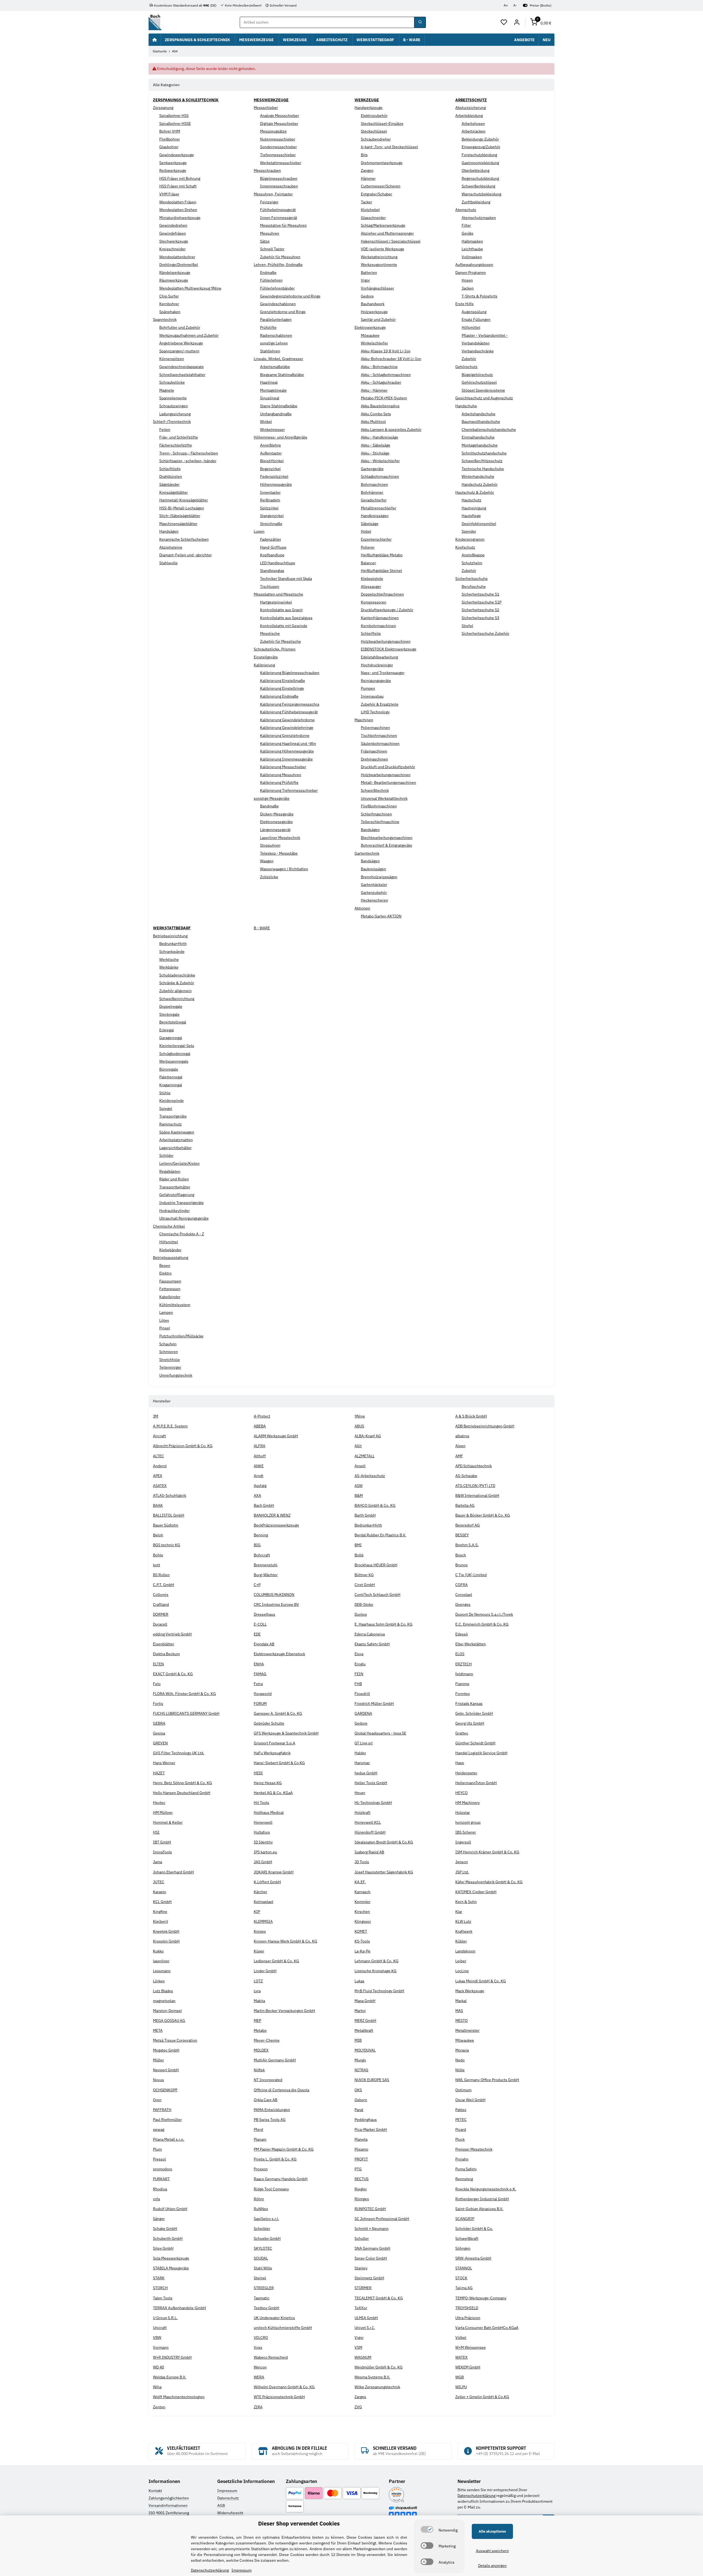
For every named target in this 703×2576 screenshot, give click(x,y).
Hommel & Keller (168, 1822)
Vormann (161, 2347)
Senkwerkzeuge (173, 163)
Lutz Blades (163, 1991)
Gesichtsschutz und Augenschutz (484, 398)
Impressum (227, 2491)
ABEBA (260, 1426)
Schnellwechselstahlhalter (182, 375)
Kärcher (260, 1892)
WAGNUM (363, 2357)
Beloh (158, 1535)
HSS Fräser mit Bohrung (180, 178)
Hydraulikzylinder (175, 1211)
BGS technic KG (167, 1545)
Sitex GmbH (163, 2248)
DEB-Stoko (364, 1604)
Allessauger (371, 587)
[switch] (427, 2529)
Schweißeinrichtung (177, 999)
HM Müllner (163, 1812)
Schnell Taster (272, 249)
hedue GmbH (366, 1773)
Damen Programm (471, 273)
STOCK (461, 2278)
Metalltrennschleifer (379, 508)
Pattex (461, 2110)
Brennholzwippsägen (379, 877)
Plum (157, 2149)
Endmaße (268, 273)
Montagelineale (273, 390)
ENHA (259, 1664)
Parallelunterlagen (276, 319)
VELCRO (261, 2338)
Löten (164, 1320)
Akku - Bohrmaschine (379, 367)
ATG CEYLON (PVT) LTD (475, 1486)
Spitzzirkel (269, 508)
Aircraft (159, 1436)
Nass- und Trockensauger (383, 673)
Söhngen (463, 2248)
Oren (157, 2100)
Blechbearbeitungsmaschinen (387, 838)
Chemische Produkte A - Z (182, 1234)
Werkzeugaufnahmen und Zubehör (189, 335)
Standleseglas (272, 571)
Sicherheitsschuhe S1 (480, 594)
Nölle (460, 2070)
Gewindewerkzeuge (177, 155)
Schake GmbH (165, 2229)
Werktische (169, 959)
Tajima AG (464, 2288)
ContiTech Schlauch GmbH (377, 1595)
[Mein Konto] (517, 23)
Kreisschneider (172, 249)
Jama (157, 1862)
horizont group (468, 1822)
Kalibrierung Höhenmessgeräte (287, 751)
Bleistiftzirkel (272, 461)
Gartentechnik (367, 853)
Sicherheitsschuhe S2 (480, 610)
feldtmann (464, 1674)
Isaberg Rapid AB (369, 1852)
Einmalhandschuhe (478, 437)
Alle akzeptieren (492, 2531)
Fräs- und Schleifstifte (179, 437)
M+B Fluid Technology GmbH (379, 1991)
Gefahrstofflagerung (177, 1195)
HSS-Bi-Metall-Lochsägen (182, 508)
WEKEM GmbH (468, 2367)
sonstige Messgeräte (272, 798)
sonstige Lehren (274, 343)
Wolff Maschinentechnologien (179, 2397)
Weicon (260, 2367)
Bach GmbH (264, 1505)
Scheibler (262, 2229)
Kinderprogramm (470, 539)
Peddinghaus (366, 2120)
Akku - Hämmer (374, 390)
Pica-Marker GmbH (371, 2129)
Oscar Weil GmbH (470, 2100)
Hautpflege (471, 516)
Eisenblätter (164, 1644)
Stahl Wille (263, 2268)
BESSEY (462, 1535)
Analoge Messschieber (280, 116)
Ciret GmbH (365, 1585)
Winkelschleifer (374, 343)
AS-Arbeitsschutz (370, 1476)
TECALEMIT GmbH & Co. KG (379, 2298)
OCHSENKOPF (165, 2090)
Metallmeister (467, 2030)
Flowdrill (362, 1694)
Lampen (166, 1312)
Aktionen (362, 908)
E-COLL (260, 1624)
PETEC (461, 2120)
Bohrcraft (262, 1555)
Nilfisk (259, 2070)
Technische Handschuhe (483, 469)
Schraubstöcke (172, 382)
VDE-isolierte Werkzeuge (383, 249)
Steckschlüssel (374, 131)
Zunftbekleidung (476, 202)
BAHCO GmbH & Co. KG (375, 1505)
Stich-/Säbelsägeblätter (180, 516)
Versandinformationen (168, 2505)
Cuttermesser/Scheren (381, 186)
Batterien (369, 273)
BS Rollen (161, 1575)
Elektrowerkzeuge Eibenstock (279, 1654)
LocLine (462, 1971)
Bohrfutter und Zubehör (180, 327)
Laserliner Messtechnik (280, 838)
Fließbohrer (170, 139)
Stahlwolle (168, 563)
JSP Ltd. (462, 1872)
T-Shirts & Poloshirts (479, 296)
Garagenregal (171, 1038)
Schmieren (169, 1352)
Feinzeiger (269, 202)
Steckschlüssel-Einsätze (382, 124)
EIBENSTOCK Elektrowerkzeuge (389, 649)
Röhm (259, 2199)
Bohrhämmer (372, 492)
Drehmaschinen (374, 759)
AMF (459, 1456)
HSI (156, 1832)
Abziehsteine (171, 547)
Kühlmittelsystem (175, 1305)
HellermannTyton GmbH (476, 1783)
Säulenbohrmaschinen (380, 743)
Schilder (166, 1155)
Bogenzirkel (270, 469)
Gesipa (159, 1733)
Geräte (468, 233)
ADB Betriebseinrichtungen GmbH (485, 1426)
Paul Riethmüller (167, 2120)
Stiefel (467, 626)
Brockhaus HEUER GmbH (376, 1565)
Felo (157, 1684)
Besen (165, 1265)
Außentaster (271, 453)
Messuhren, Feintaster (273, 194)
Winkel (266, 422)
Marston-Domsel (167, 2011)
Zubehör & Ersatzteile (380, 704)
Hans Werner (164, 1763)
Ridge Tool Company (271, 2189)
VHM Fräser (169, 194)
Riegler (361, 2189)
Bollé (359, 1555)
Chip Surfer (169, 296)
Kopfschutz (465, 547)
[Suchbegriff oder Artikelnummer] (420, 23)
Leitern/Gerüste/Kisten (179, 1163)
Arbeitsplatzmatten (176, 1140)
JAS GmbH (263, 1862)
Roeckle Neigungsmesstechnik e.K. (486, 2189)
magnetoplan (164, 2001)
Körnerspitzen (172, 359)
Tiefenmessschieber (278, 155)
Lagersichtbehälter (175, 1148)
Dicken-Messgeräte (277, 814)
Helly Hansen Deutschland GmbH (182, 1793)
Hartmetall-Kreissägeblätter (184, 500)
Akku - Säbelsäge (376, 445)
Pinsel (165, 1328)
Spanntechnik (165, 319)
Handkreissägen (375, 516)
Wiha (157, 2387)
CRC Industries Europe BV (276, 1604)
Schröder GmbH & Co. (474, 2229)
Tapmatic (262, 2298)
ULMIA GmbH (366, 2318)
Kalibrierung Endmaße (279, 696)
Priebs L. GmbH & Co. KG (275, 2159)
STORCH (160, 2288)
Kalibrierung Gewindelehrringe (287, 728)
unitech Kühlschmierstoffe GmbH (283, 2328)
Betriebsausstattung (171, 1258)
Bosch (461, 1555)
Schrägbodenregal (175, 1054)
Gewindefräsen (173, 233)
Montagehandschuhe (480, 445)
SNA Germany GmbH (372, 2248)
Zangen (367, 170)
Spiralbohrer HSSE (175, 124)
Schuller (362, 2238)
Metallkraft (364, 2030)
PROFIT (361, 2159)
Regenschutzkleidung (480, 178)
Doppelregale (171, 1006)
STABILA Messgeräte (171, 2268)
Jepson (462, 1862)
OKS (358, 2090)
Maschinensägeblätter (178, 524)
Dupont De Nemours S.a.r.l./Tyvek (484, 1614)
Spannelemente (173, 398)
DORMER (161, 1614)
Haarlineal (269, 382)
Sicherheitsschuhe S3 (480, 618)
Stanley (361, 2268)
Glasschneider (373, 218)
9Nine (360, 1416)
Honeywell (263, 1822)
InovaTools (162, 1852)
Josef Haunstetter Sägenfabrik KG (384, 1872)
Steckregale (169, 1014)
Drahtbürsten (171, 476)
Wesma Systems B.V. (372, 2377)
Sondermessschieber (278, 147)
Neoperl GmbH (166, 2070)
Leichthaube (472, 249)
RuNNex (261, 2209)
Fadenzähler (271, 539)
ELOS (460, 1654)
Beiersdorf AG (468, 1525)
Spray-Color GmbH (371, 2258)
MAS (459, 2011)
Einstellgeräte (266, 657)
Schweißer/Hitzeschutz (482, 461)
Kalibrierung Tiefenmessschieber (289, 790)
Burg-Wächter (266, 1575)
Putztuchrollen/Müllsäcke (181, 1336)
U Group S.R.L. (165, 2318)
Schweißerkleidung (478, 186)
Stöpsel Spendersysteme (483, 390)
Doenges (463, 1604)
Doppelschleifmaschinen (382, 594)
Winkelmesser (272, 430)
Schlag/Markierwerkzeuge (383, 225)
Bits (364, 155)
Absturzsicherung (471, 108)
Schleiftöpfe (170, 469)
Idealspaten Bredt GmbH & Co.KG (384, 1842)
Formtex (463, 1694)
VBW (157, 2338)
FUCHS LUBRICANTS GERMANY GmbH (186, 1713)
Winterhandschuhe (478, 476)
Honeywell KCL (368, 1822)
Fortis (158, 1704)
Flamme (462, 1684)
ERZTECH (464, 1664)
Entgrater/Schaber (376, 194)
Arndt (259, 1476)
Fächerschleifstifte (176, 445)
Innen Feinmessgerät (279, 218)
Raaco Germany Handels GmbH (281, 2179)
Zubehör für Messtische (281, 641)
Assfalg (260, 1486)
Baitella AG (465, 1505)
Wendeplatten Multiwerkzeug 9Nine (190, 288)
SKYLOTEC (263, 2248)
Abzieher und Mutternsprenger (387, 233)
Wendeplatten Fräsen (178, 202)
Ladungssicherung (175, 414)
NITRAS (361, 2070)
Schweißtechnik (375, 790)
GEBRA (159, 1723)
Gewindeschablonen (278, 304)
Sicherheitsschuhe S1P (482, 602)
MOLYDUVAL (365, 2050)
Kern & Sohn (466, 1902)
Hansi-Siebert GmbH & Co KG (279, 1763)
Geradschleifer (374, 500)
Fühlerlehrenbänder (277, 288)
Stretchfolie (170, 1360)
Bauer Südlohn (166, 1525)
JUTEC (159, 1882)
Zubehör (469, 359)
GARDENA (363, 1713)
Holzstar (463, 1812)
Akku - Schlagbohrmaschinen (386, 375)
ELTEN (158, 1664)
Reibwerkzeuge (173, 170)
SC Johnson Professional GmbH (382, 2219)
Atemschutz (466, 210)
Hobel (366, 531)
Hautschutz (472, 500)
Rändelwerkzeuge (175, 273)
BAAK (158, 1505)
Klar (459, 1912)
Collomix (161, 1595)
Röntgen (362, 2199)
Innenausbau (372, 696)
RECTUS (362, 2179)
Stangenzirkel (272, 516)
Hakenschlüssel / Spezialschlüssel (391, 241)
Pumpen (368, 688)
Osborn (361, 2100)
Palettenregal (171, 1077)
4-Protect (262, 1416)
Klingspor (363, 1921)
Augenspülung (474, 312)
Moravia (462, 2050)
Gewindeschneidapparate (182, 367)
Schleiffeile (371, 633)
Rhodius (160, 2189)
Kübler (461, 1941)
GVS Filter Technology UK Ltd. (179, 1753)
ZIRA (258, 2407)
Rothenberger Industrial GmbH (482, 2199)
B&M (359, 1495)
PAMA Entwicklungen (272, 2110)
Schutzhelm (472, 563)
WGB (460, 2377)
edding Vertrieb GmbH (172, 1634)
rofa (156, 2199)
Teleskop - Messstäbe (279, 853)
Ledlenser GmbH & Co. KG (276, 1961)
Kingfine (160, 1912)
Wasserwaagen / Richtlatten (284, 869)
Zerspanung (163, 108)
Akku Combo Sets (376, 414)
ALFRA (260, 1446)
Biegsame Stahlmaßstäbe (282, 375)
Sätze (265, 241)
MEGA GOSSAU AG (169, 2021)
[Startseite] (155, 40)
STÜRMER (363, 2288)
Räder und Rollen (174, 1179)
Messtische (270, 633)
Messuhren (270, 233)
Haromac (362, 1763)
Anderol (160, 1466)
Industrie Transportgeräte (182, 1203)
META (158, 2030)
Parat (359, 2110)
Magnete (167, 390)
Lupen (259, 531)
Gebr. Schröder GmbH (474, 1713)
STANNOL (464, 2268)
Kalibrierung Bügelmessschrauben (290, 673)
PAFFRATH (162, 2110)
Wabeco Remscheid (271, 2357)
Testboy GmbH (267, 2308)
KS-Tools (362, 1941)
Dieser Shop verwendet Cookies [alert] (299, 2523)
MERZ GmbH (365, 2021)
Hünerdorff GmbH (370, 1832)
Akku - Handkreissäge (380, 437)
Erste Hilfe (465, 304)
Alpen (460, 1446)
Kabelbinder (170, 1297)
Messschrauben (267, 170)
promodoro (163, 2169)
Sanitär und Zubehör (378, 319)
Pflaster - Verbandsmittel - (485, 335)
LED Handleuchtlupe (278, 563)
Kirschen (362, 1912)
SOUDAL (261, 2258)
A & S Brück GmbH (471, 1416)
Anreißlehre (270, 445)
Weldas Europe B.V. (170, 2377)
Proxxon (261, 2169)
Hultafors (262, 1832)
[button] (504, 23)
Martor (360, 2011)
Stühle (165, 1093)
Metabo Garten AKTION (381, 916)
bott (157, 1565)
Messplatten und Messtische (278, 594)
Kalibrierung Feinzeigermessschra (290, 704)
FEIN (359, 1674)
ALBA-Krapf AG (368, 1436)
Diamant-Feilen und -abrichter (185, 555)
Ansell (360, 1466)
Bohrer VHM (170, 131)
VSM (358, 2347)
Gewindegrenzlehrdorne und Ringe (290, 296)
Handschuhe (466, 406)
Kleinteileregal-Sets (177, 1046)
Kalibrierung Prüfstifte (279, 782)
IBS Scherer (466, 1832)
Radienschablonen (276, 335)
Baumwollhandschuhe (481, 422)
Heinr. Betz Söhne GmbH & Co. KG (182, 1783)
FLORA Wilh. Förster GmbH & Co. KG (184, 1694)
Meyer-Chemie (267, 2040)
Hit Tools (261, 1803)
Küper (259, 1951)
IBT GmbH (162, 1842)
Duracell (160, 1624)
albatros (462, 1436)
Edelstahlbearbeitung (379, 657)
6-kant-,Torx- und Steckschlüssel (389, 147)
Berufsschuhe (474, 587)
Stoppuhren (270, 845)
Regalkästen (170, 1171)
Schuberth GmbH (168, 2238)
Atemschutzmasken (479, 218)
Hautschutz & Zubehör (475, 492)
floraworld (263, 1694)
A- (515, 5)
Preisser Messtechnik (474, 2149)
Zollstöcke (269, 877)
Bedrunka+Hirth (173, 944)
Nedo (460, 2060)
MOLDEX (261, 2050)
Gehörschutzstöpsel (479, 382)
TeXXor (361, 2308)
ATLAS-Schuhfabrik (170, 1495)
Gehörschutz (466, 367)
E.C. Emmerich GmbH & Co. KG (482, 1624)
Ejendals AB (264, 1644)
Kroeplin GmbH (166, 1941)
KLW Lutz (463, 1921)
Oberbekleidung (475, 170)
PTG (358, 2169)
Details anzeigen (492, 2566)
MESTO (461, 2021)
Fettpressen (170, 1289)
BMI (358, 1545)
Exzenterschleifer (376, 539)
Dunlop (361, 1614)
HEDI (258, 1773)
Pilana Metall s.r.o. (169, 2139)
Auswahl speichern (492, 2551)
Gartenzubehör (374, 893)
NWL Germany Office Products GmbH (487, 2080)
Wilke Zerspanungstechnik (377, 2387)
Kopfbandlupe (272, 555)
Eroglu (360, 1664)
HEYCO (461, 1793)
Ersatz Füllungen (476, 319)
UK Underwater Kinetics (274, 2318)
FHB (358, 1684)
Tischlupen (270, 587)
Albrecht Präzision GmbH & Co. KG (183, 1446)
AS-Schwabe (466, 1476)
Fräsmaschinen (374, 751)
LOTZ (258, 1981)
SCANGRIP (465, 2219)
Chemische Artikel (169, 1226)
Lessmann (162, 1971)
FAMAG (260, 1674)
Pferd (258, 2129)
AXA (257, 1495)
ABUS (359, 1426)
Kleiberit (161, 1921)
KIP (257, 1912)
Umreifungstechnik (176, 1375)
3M (156, 1416)
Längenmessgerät (275, 830)
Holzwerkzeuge (374, 312)
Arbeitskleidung (469, 116)
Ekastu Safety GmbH (372, 1644)
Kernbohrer (169, 304)
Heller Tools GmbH (371, 1783)
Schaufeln (168, 1344)
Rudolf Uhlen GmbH (170, 2209)
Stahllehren (270, 351)
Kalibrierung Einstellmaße (283, 681)
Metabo (260, 2030)
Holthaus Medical (269, 1812)
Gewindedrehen (173, 225)
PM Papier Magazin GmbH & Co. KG (284, 2149)
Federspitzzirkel (274, 476)
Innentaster (270, 492)
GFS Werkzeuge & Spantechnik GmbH (286, 1733)
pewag (159, 2129)
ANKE (259, 1466)
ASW (359, 1486)
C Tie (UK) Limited (471, 1575)
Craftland (161, 1604)
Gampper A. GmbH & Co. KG (278, 1713)
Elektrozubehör (374, 116)
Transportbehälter (175, 1187)
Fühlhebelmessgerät (278, 210)
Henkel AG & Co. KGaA (273, 1793)
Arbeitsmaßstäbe (275, 367)
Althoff (260, 1456)
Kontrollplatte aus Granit (281, 610)
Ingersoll (463, 1842)
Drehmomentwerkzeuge (382, 163)
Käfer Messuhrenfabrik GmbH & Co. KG (489, 1882)
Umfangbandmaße (276, 414)
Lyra (257, 1991)
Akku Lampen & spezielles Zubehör (391, 430)
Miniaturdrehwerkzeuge (180, 218)
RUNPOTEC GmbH (370, 2209)
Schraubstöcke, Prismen (275, 649)
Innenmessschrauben (279, 186)
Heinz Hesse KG (268, 1783)
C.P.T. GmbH (164, 1585)
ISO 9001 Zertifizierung (169, 2513)
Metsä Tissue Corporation (175, 2040)
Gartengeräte (372, 469)
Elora (359, 1654)
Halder (360, 1753)
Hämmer (368, 178)
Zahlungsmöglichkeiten (169, 2498)
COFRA (461, 1585)
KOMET (361, 1931)
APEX (158, 1476)
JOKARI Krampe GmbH (274, 1872)
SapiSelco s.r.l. (266, 2219)
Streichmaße (271, 524)
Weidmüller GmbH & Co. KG (379, 2367)
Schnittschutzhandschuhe (484, 453)
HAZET (159, 1773)
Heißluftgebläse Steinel (381, 571)
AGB (221, 2505)
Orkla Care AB (266, 2100)
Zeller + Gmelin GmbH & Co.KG (482, 2397)
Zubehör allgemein (175, 991)
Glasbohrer (169, 147)
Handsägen (169, 531)
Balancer (368, 563)
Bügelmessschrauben (279, 178)
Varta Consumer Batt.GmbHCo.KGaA (487, 2328)
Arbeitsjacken (474, 131)
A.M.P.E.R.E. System (170, 1426)
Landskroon (465, 1951)
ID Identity (263, 1842)
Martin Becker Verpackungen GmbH (284, 2011)
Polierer (368, 547)
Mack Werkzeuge (470, 1991)
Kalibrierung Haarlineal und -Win (288, 743)
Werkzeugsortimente (379, 265)
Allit (358, 1446)
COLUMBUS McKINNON (274, 1595)
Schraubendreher (376, 139)
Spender (469, 531)
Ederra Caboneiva (370, 1634)
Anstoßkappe (473, 555)
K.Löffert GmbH (267, 1882)
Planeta (361, 2139)
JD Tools (362, 1862)
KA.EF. (360, 1882)
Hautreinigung (474, 508)
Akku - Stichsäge (375, 453)
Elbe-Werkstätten (471, 1644)
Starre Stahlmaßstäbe (279, 406)
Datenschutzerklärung (476, 2496)
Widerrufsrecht (230, 2513)
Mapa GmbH (365, 2001)
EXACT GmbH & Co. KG (173, 1674)
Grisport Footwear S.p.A (274, 1743)
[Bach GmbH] (155, 22)
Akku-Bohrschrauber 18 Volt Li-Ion (391, 359)
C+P (257, 1585)
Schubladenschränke (177, 975)
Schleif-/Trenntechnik (172, 422)
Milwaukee (370, 335)
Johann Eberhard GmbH (173, 1872)
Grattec (462, 1733)
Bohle (158, 1555)
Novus (158, 2080)
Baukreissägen (373, 869)
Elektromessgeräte (276, 822)
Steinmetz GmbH (369, 2278)
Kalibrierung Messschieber (283, 767)
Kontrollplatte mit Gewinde (284, 626)
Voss (258, 2347)
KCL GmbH (162, 1902)
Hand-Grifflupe (273, 547)
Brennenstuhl (266, 1565)
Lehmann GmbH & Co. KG (376, 1961)
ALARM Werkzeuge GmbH (276, 1436)
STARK (159, 2278)
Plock (460, 2139)
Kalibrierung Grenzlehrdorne (285, 736)
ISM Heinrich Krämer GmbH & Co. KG (487, 1852)
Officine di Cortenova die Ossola (281, 2090)
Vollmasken (472, 257)
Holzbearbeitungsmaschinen (386, 641)
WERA (259, 2377)
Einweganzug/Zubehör (481, 147)
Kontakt (155, 2491)
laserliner (161, 1961)
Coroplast (464, 1595)
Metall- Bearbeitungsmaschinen (388, 782)
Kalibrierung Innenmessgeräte (286, 759)
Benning (261, 1535)
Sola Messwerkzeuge (171, 2258)
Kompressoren (374, 602)
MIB (358, 2040)
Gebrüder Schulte (269, 1723)
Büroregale (169, 1069)
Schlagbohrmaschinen (380, 476)
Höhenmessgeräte (276, 484)
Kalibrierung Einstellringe (282, 688)
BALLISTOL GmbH (169, 1515)
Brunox (461, 1565)
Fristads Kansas (469, 1704)
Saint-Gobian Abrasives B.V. (479, 2209)
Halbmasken (472, 241)
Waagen (267, 861)
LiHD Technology (375, 712)
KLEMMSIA (263, 1921)
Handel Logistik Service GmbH (481, 1753)
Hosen (467, 280)
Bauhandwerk (373, 304)
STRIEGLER (264, 2288)
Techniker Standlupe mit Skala (286, 579)
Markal (461, 2001)
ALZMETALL (365, 1456)
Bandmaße (269, 806)
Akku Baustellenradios (380, 406)
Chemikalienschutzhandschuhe (489, 430)
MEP (257, 2021)
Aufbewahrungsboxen (474, 265)
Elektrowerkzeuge (370, 327)
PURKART (161, 2179)
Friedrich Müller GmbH (374, 1704)
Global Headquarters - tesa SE (380, 1733)
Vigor (365, 280)
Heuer (360, 1793)
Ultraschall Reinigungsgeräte (184, 1218)
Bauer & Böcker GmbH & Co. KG (483, 1515)
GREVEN (160, 1743)
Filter (466, 225)
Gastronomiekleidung (480, 163)
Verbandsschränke (478, 351)
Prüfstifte (268, 327)
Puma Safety (466, 2169)
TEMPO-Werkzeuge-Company (481, 2298)
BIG (257, 1545)
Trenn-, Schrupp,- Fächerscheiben (189, 453)
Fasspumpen (170, 1281)
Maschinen (364, 720)
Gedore (367, 296)
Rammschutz (171, 1124)
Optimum (463, 2090)
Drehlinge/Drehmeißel (179, 265)
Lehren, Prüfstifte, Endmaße (278, 265)
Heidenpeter (466, 1773)
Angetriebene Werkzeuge (181, 343)
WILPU (461, 2387)
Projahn (462, 2159)
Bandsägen (370, 830)
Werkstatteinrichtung (379, 257)
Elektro (165, 1273)
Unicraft (160, 2328)
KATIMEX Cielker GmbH (476, 1892)
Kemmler (362, 1902)
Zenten (159, 2407)
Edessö (462, 1634)
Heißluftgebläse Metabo (382, 555)
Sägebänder (169, 484)
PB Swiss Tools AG (270, 2120)
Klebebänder (170, 1250)
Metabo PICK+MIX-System (384, 398)
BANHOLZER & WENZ (272, 1515)
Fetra (258, 1684)
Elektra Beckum (166, 1654)
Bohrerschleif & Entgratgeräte (387, 845)
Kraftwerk (464, 1931)
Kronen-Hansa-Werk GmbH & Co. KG (285, 1941)
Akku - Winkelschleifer (380, 461)
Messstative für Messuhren (283, 225)
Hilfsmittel (471, 327)
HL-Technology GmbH (373, 1803)
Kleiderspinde (171, 1101)
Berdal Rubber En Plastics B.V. (380, 1535)
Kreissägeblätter (174, 492)
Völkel (461, 2338)
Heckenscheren (374, 900)
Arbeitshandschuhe (479, 414)
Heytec (159, 1803)
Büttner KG (364, 1575)
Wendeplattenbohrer (177, 257)
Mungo (360, 2060)
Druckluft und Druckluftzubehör (388, 767)
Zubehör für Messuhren (280, 257)
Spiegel (166, 1109)
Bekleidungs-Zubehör (480, 139)
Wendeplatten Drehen (178, 210)
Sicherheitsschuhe (472, 579)
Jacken (468, 288)
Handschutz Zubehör (480, 484)
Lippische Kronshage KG (376, 1971)
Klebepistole (372, 579)
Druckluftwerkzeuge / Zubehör (387, 610)
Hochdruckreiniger (377, 665)
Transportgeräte (173, 1116)
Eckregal (167, 1030)
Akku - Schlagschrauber (381, 382)
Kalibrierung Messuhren (281, 775)
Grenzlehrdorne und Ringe (283, 312)
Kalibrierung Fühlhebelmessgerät (289, 712)
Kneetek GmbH (166, 1931)
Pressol (159, 2159)
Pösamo (361, 2149)
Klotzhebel (370, 210)
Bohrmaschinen (374, 484)
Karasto (160, 1892)
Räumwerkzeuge (174, 280)
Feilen (165, 430)
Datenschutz (228, 2498)
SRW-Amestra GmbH (473, 2258)
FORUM (260, 1704)
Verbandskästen (476, 343)
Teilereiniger (170, 1367)
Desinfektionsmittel (479, 524)
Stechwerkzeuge (174, 241)
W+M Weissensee (471, 2347)
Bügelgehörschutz (477, 375)
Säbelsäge (370, 524)
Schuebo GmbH (267, 2238)
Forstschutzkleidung (479, 155)
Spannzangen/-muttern (179, 351)
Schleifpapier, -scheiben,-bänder (188, 461)
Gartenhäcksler (374, 885)
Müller (158, 2060)
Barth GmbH (365, 1515)
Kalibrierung (264, 665)
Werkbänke (169, 967)
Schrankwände (172, 952)
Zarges (360, 2397)
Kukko (158, 1951)
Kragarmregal (171, 1085)
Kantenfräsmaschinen (380, 618)
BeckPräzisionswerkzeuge (276, 1525)
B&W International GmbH (477, 1495)
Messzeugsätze (273, 131)
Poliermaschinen (375, 728)
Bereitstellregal (173, 1022)
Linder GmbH (265, 1971)
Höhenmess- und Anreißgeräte (281, 437)
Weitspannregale (174, 1061)
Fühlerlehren (271, 280)
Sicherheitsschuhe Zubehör (486, 633)
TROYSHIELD (467, 2308)
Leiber (461, 1961)
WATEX (461, 2357)
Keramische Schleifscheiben (184, 539)
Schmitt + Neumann (372, 2229)
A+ (506, 5)
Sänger (159, 2219)
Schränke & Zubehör (177, 983)
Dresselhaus (264, 1614)
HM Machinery (468, 1803)
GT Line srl (364, 1743)
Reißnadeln (270, 500)
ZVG (358, 2407)
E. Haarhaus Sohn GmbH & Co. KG (383, 1624)
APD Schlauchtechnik (474, 1466)
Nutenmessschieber (278, 139)
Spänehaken (170, 312)
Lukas (359, 1981)
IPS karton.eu (265, 1852)
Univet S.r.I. (365, 2328)
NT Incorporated (268, 2080)
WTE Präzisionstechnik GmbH (279, 2397)
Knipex (260, 1931)
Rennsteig (464, 2179)
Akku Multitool (373, 422)
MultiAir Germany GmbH (275, 2060)
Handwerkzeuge (369, 108)
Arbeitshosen (473, 124)
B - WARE (262, 928)
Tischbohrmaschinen (379, 736)
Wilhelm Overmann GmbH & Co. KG (284, 2387)
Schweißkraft (467, 2238)
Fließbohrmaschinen (379, 806)
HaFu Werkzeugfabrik (272, 1753)
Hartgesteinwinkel (276, 602)
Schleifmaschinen (376, 814)
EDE (257, 1634)
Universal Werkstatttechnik (384, 798)
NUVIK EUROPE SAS (372, 2080)
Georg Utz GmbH (470, 1723)
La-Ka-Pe (362, 1951)
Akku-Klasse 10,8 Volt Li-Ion (386, 351)
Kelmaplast (263, 1902)
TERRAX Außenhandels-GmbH (179, 2308)
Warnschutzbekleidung (481, 194)
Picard (461, 2129)
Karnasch (362, 1892)
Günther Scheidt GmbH (475, 1743)
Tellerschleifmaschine (380, 822)
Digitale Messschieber (279, 124)
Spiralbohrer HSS (174, 116)
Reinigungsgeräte (376, 681)
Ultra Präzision (468, 2318)
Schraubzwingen (174, 406)
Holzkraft (362, 1812)
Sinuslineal (270, 398)
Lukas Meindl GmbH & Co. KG (481, 1981)
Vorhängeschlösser (377, 288)
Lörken (159, 1981)
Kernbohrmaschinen (378, 626)
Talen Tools (163, 2298)
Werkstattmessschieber (281, 163)
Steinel (260, 2278)
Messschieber (266, 108)
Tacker (366, 202)
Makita (259, 2001)
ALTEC (158, 1456)
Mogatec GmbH (166, 2050)
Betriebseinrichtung (170, 936)
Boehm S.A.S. (467, 1545)
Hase (460, 1763)
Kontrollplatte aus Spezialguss (286, 618)
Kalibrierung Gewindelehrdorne (287, 720)
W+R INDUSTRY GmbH (172, 2357)
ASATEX (160, 1486)
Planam (260, 2139)
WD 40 (158, 2367)
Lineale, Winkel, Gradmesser (278, 359)
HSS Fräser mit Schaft (178, 186)
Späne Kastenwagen (177, 1132)
